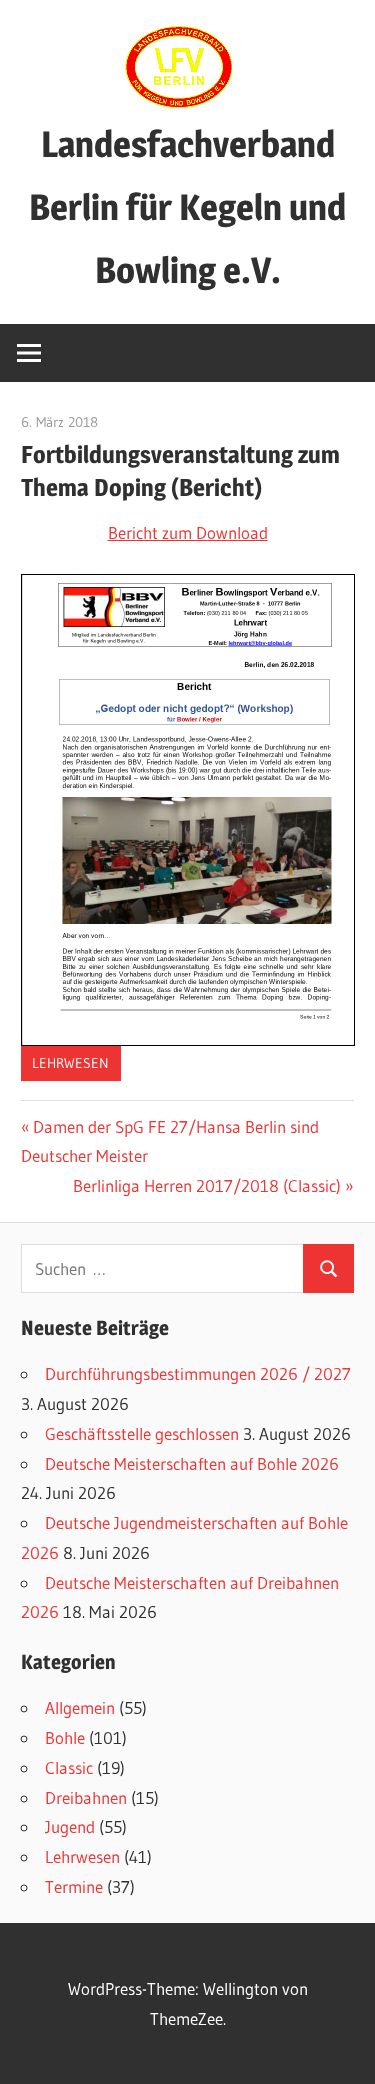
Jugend (70, 1826)
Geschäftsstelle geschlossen (142, 1433)
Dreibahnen (86, 1797)
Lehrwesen (70, 1063)
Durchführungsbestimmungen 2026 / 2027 (198, 1373)
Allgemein (80, 1707)
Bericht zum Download (188, 532)
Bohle (65, 1737)
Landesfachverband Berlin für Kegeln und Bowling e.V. (187, 207)
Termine (74, 1886)
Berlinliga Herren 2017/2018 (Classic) (207, 1185)
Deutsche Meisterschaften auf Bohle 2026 (192, 1463)
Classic (69, 1767)
